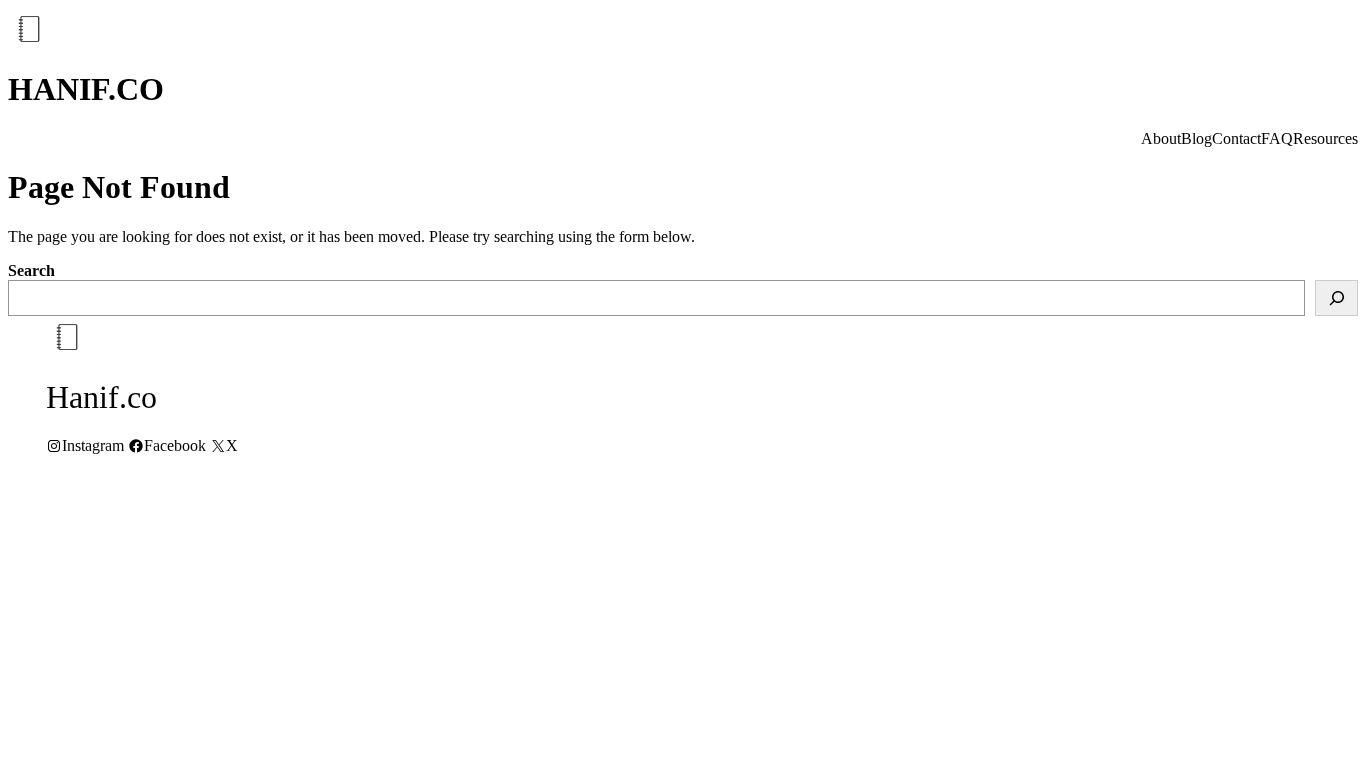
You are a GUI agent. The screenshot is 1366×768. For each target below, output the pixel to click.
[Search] (1336, 298)
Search (31, 270)
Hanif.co (86, 89)
